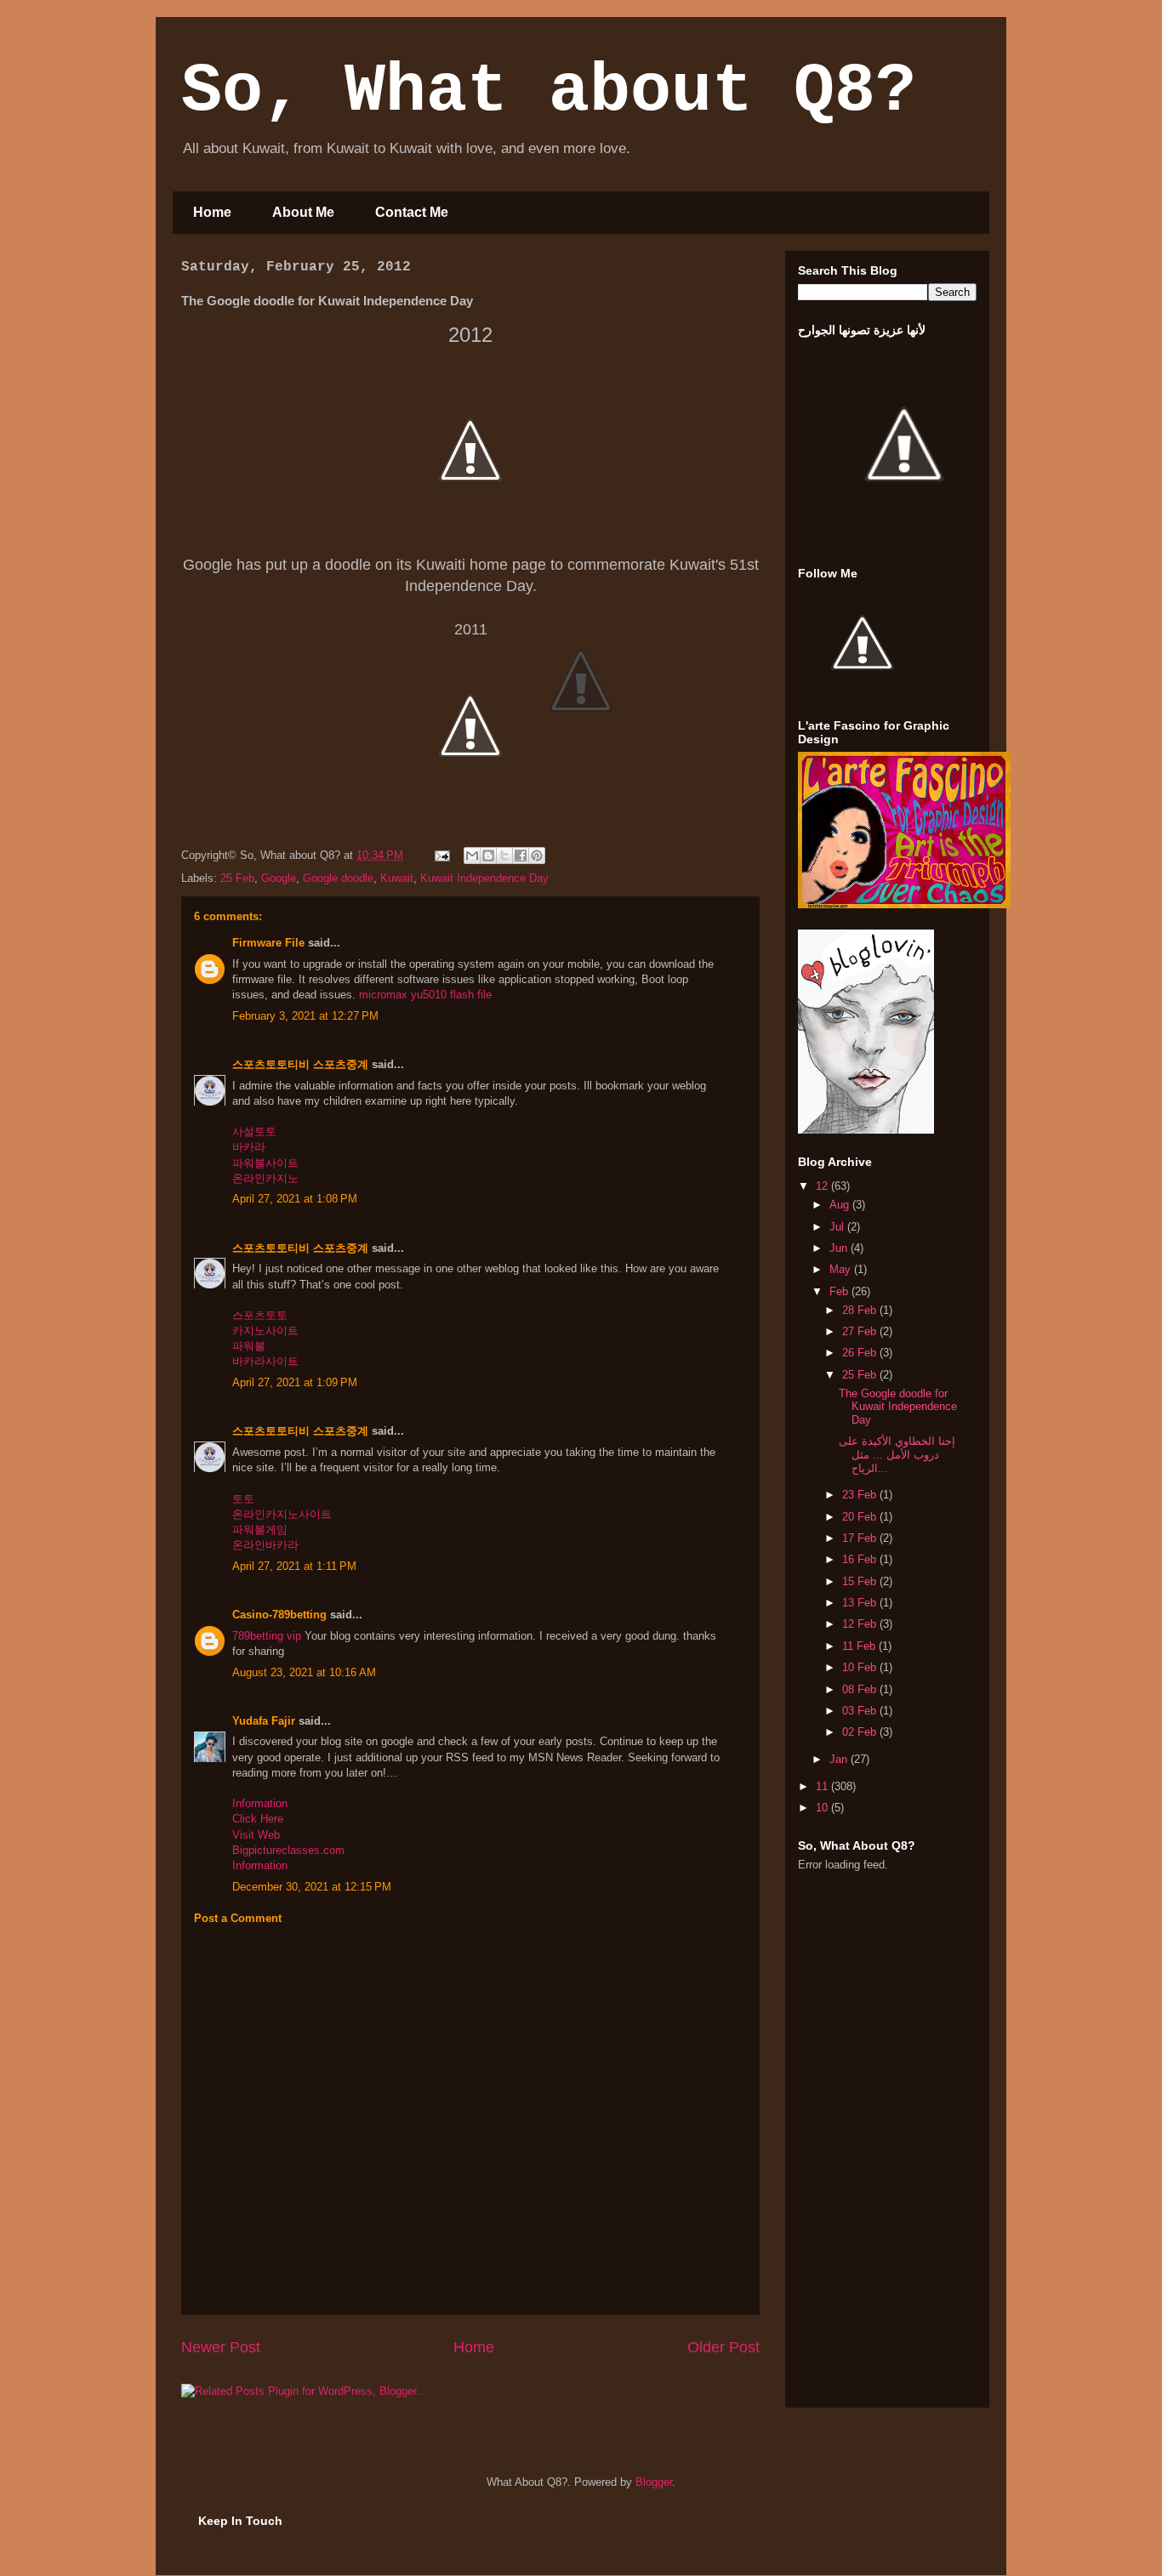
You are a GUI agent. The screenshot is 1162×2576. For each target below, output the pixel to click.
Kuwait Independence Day (484, 878)
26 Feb (861, 1353)
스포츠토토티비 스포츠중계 (300, 1064)
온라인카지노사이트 (282, 1514)
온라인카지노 (265, 1178)
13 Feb (861, 1603)
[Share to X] (504, 856)
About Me (303, 212)
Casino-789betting (279, 1615)
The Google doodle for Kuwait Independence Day (898, 1407)
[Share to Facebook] (521, 856)
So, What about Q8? (549, 91)
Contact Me (412, 212)
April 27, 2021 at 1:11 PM (294, 1566)
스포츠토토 (260, 1315)
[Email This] (472, 856)
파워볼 (249, 1346)
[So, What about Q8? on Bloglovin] (866, 1130)
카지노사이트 (265, 1331)
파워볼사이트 (265, 1163)
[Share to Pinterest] (537, 856)
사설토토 (254, 1132)
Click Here (258, 1819)
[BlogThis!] (488, 856)
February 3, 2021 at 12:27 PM (305, 1016)
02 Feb (861, 1732)
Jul (838, 1227)
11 (823, 1786)
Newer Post (221, 2347)
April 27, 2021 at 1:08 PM (295, 1199)
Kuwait (397, 878)
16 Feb (861, 1559)
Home (212, 212)
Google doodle (338, 878)
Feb (840, 1291)
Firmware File (268, 943)
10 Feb (861, 1667)
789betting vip (267, 1636)
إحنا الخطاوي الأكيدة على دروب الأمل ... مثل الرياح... (897, 1454)
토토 (243, 1499)
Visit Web (256, 1835)
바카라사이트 (265, 1361)
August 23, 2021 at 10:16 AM (304, 1672)
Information (260, 1803)
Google (279, 878)
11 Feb (860, 1646)
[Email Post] (441, 855)
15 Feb (861, 1581)
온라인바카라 (265, 1545)
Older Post (723, 2347)
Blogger (654, 2482)
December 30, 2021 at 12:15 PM (312, 1887)
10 (823, 1808)
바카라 (249, 1147)
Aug (841, 1205)
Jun (840, 1248)
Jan (840, 1759)
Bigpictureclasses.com (288, 1850)
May (842, 1269)
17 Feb (861, 1538)
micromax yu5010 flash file (425, 995)
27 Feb (861, 1331)
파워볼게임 (260, 1530)
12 (823, 1186)
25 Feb (237, 878)
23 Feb (861, 1495)
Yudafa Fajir (264, 1721)
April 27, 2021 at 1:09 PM (295, 1382)
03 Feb (861, 1711)
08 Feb (861, 1689)
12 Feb (861, 1624)
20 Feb (861, 1517)
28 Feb (861, 1310)
